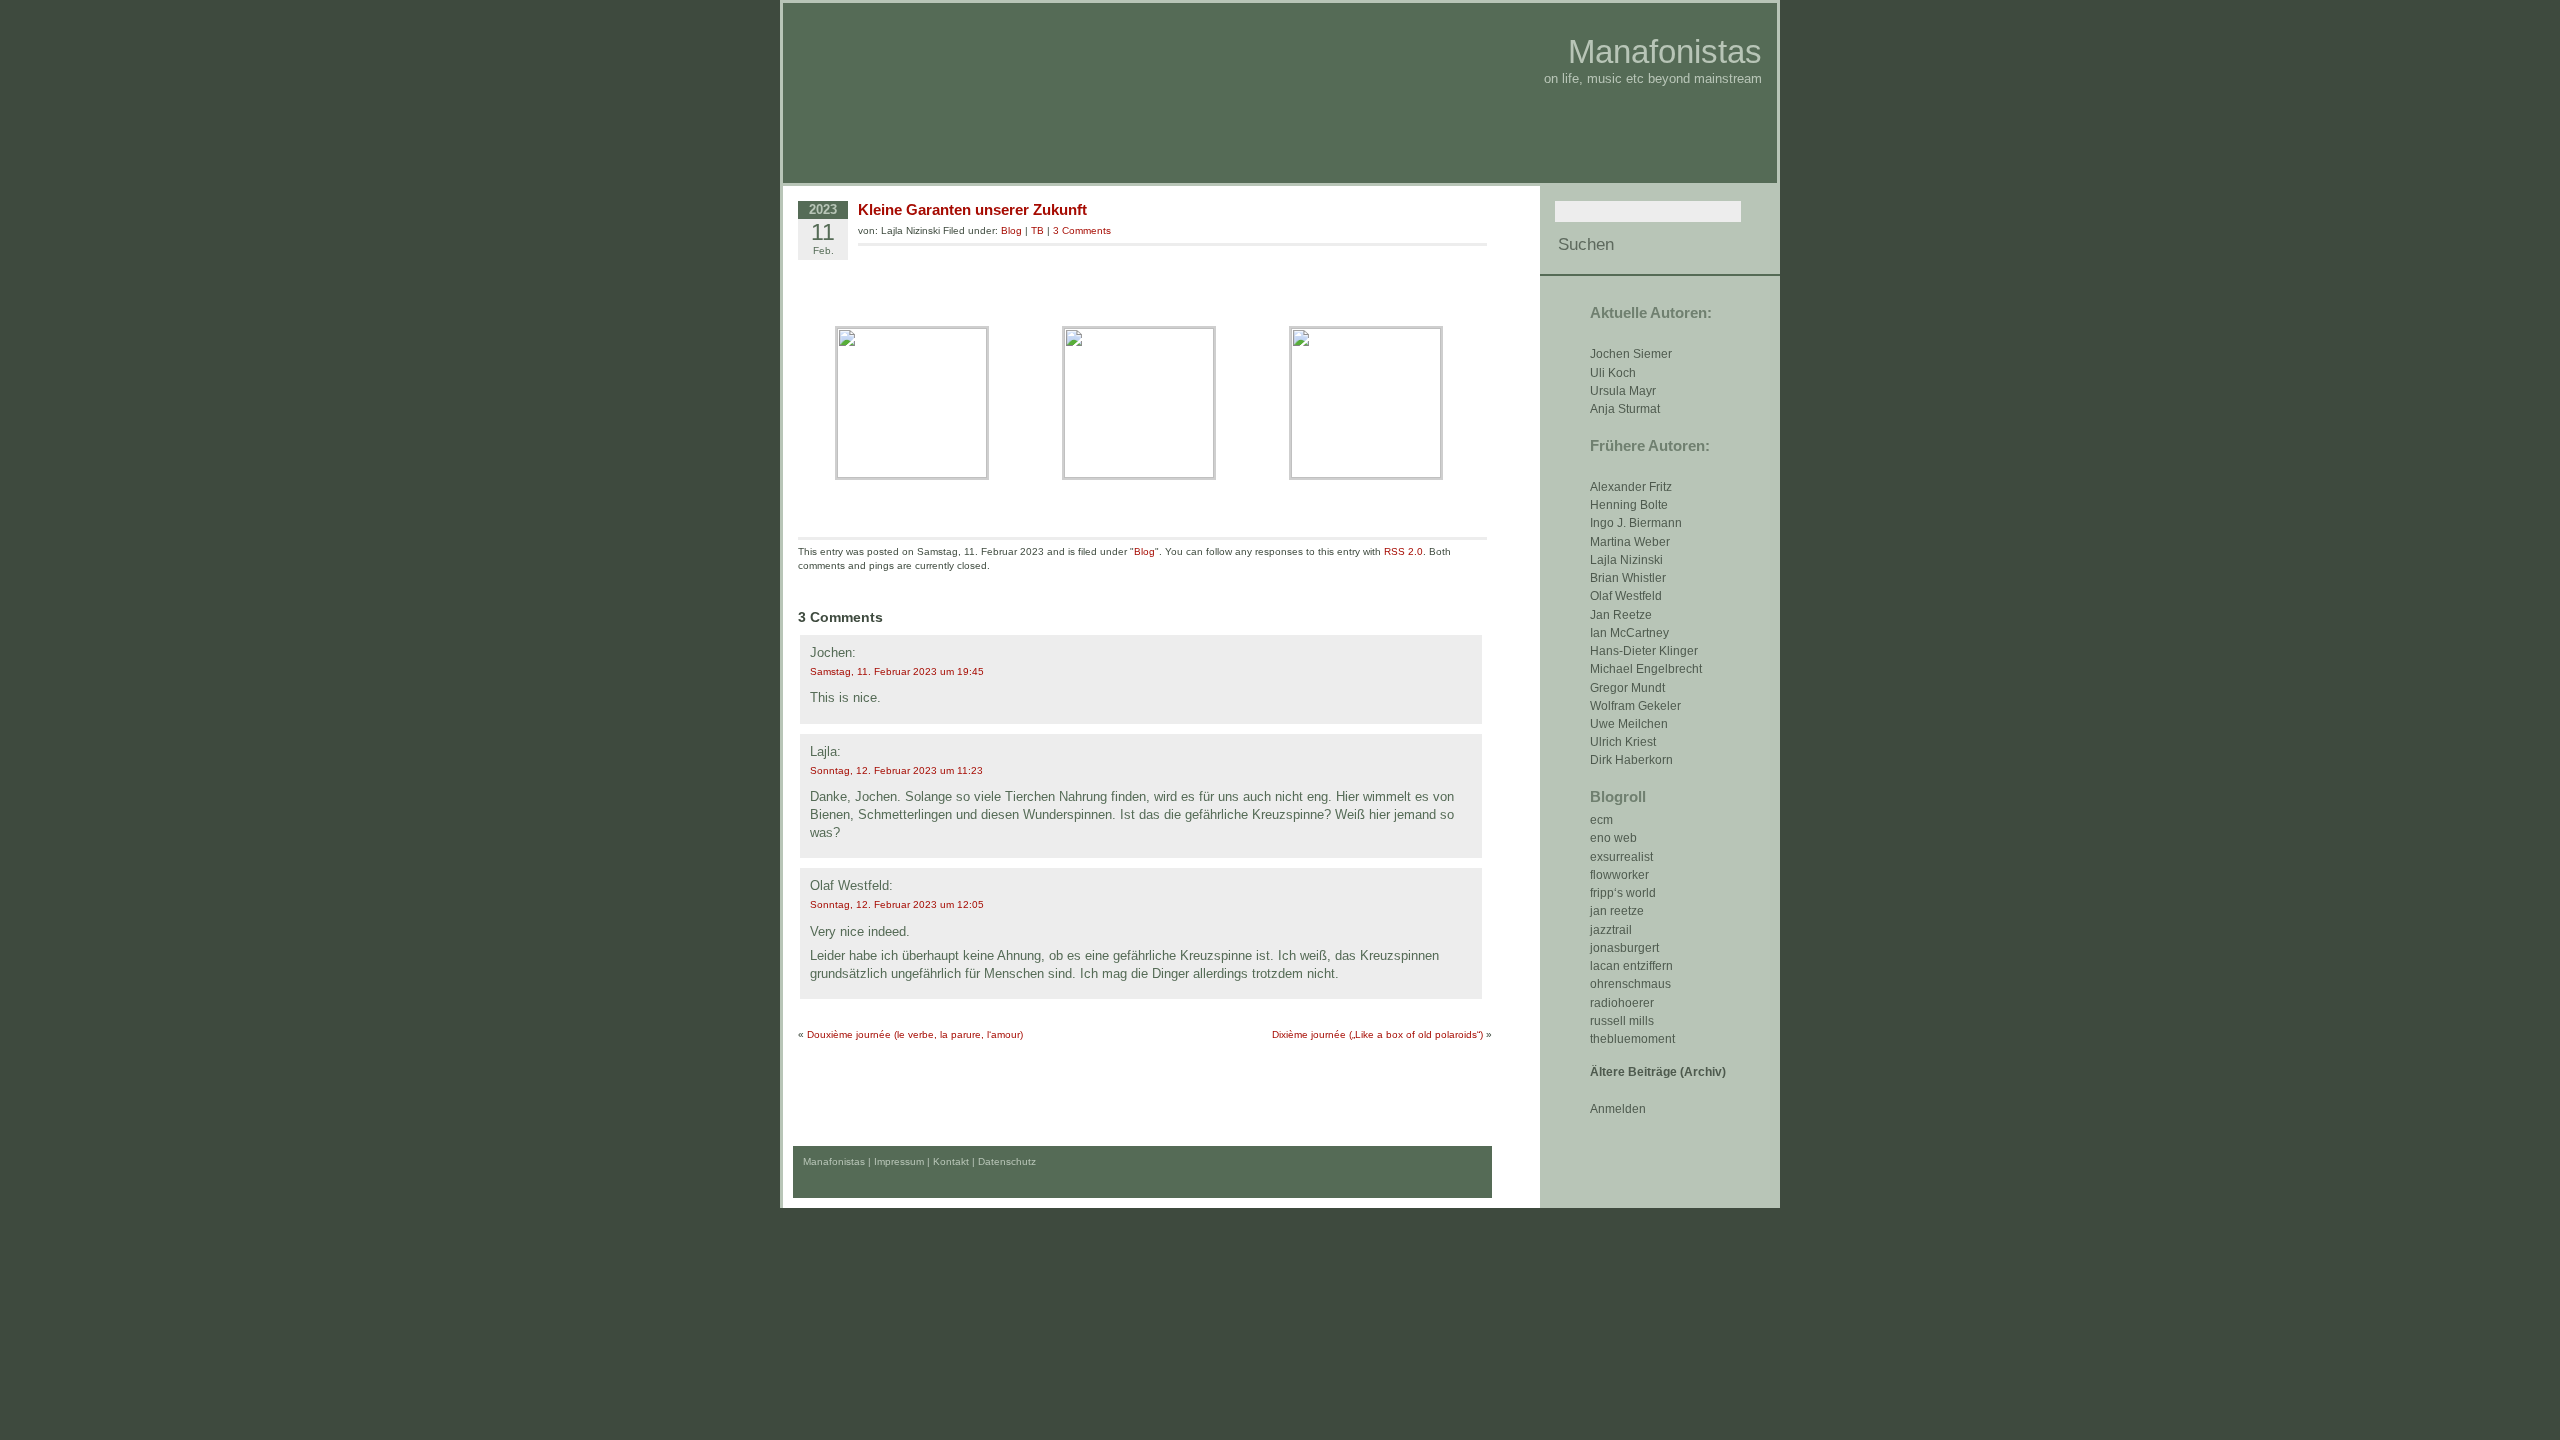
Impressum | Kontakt (921, 1161)
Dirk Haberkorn (1631, 760)
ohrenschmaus (1630, 984)
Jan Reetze (1621, 615)
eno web (1613, 838)
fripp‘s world (1623, 893)
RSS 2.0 (1403, 551)
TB (1037, 230)
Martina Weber (1630, 542)
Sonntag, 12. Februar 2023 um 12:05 (897, 904)
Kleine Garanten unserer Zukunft (972, 209)
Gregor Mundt (1627, 688)
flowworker (1619, 875)
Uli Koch (1613, 373)
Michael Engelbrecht (1646, 669)
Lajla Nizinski (1626, 560)
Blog (1011, 230)
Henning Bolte (1629, 505)
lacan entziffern (1631, 966)
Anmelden (1618, 1109)
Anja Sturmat (1625, 409)
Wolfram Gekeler (1635, 706)
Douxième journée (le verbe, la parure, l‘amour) (915, 1034)
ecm (1601, 820)
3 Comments (1082, 230)
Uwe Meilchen (1629, 724)
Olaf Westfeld (1626, 596)
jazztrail (1611, 930)
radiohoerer (1622, 1003)
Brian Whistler (1628, 578)
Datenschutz (1007, 1161)
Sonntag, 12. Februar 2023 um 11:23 (896, 770)
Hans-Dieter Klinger (1644, 651)
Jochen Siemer (1631, 354)
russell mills (1622, 1021)
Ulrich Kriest (1623, 742)
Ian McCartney (1629, 633)
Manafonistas (1665, 51)
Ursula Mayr (1623, 391)
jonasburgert (1624, 948)
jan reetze (1617, 911)
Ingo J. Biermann (1636, 523)
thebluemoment (1632, 1039)
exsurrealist (1621, 857)
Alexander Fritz (1631, 487)
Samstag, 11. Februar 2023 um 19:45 (897, 671)
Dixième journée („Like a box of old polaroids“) (1377, 1034)
